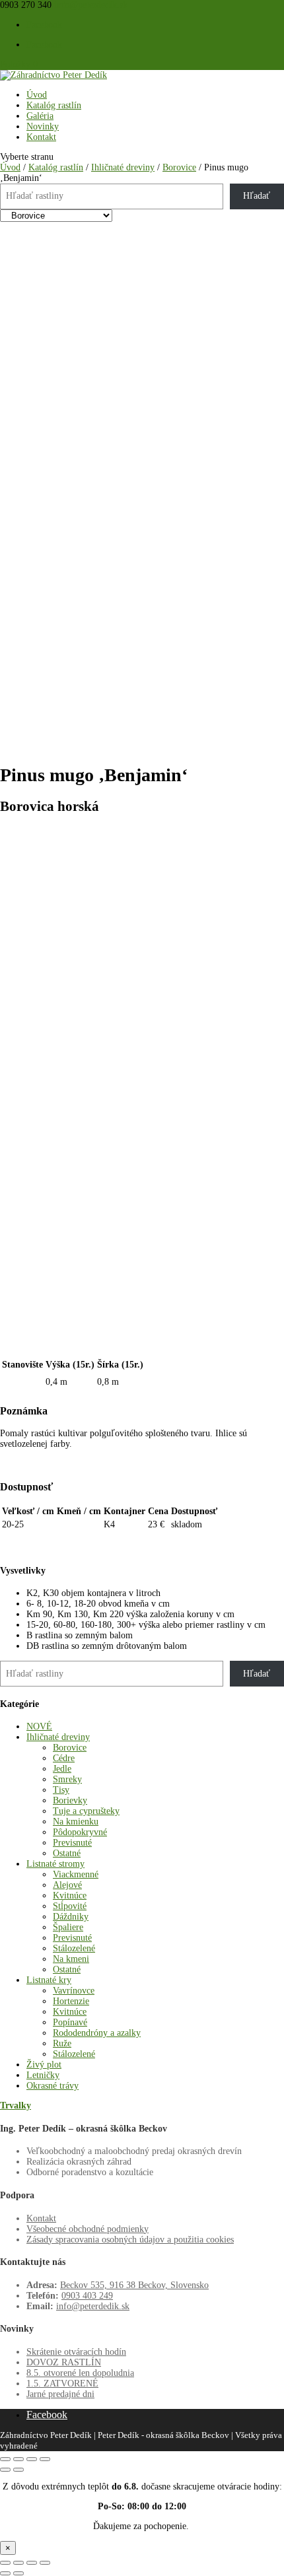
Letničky (43, 2075)
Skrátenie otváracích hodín (76, 2352)
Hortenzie (71, 2001)
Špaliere (68, 1927)
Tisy (61, 1790)
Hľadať (257, 196)
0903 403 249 (87, 2296)
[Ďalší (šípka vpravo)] (18, 2573)
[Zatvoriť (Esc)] (45, 2563)
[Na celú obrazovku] (18, 2563)
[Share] (18, 2459)
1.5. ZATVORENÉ (62, 2384)
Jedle (62, 1769)
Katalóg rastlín (54, 105)
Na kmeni (71, 1959)
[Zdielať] (32, 2563)
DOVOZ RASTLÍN (64, 2362)
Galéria (40, 116)
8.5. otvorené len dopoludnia (80, 2373)
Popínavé (70, 2022)
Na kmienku (76, 1822)
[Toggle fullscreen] (32, 2459)
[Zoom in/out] (45, 2459)
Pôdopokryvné (80, 1832)
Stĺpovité (70, 1906)
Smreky (67, 1779)
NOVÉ (39, 1726)
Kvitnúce (70, 1896)
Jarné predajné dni (60, 2394)
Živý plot (44, 2065)
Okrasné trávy (53, 2086)
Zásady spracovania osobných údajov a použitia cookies (130, 2240)
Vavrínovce (74, 1991)
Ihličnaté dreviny (123, 167)
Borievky (70, 1800)
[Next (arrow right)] (18, 2470)
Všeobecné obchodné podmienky (88, 2229)
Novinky (43, 126)
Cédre (64, 1758)
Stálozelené (74, 1948)
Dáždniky (71, 1917)
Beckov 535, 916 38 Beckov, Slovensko (134, 2285)
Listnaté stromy (55, 1864)
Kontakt (41, 137)
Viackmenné (76, 1874)
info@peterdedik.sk (93, 2306)
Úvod (37, 95)
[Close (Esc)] (5, 2459)
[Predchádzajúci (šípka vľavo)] (5, 2573)
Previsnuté (72, 1843)
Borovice (179, 167)
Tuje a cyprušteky (86, 1811)
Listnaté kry (49, 1980)
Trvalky (16, 2106)
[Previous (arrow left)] (5, 2470)
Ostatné (67, 1853)
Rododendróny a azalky (97, 2033)
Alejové (67, 1885)
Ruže (62, 2043)
